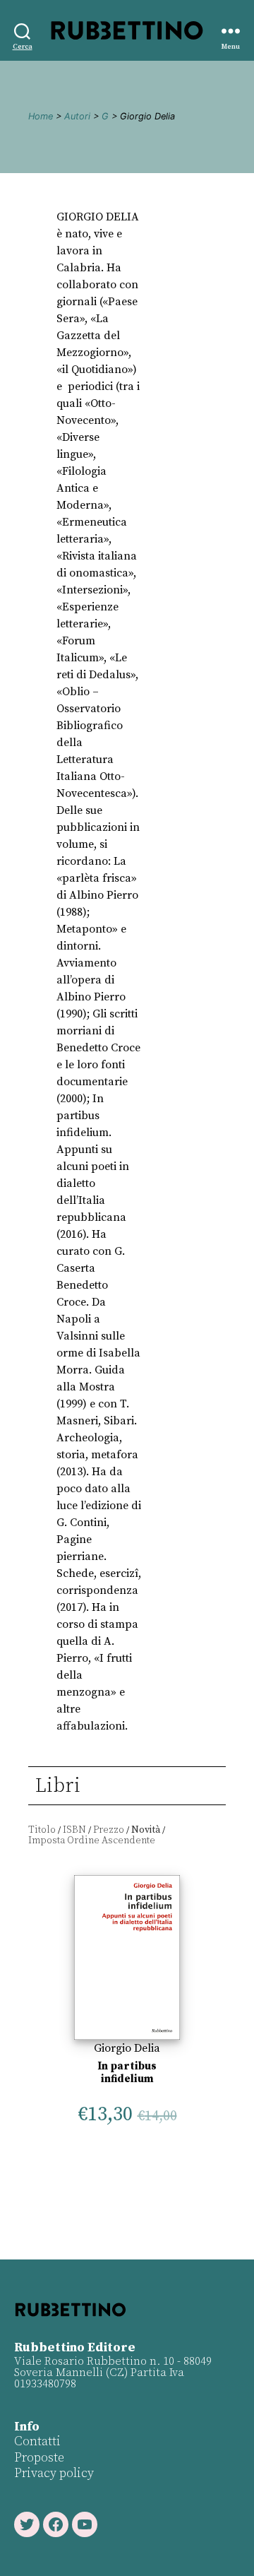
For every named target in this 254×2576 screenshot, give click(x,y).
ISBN (74, 1830)
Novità (146, 1830)
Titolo (42, 1830)
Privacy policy (54, 2473)
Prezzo (109, 1830)
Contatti (37, 2441)
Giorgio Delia (127, 2048)
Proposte (39, 2458)
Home (41, 116)
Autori (77, 116)
